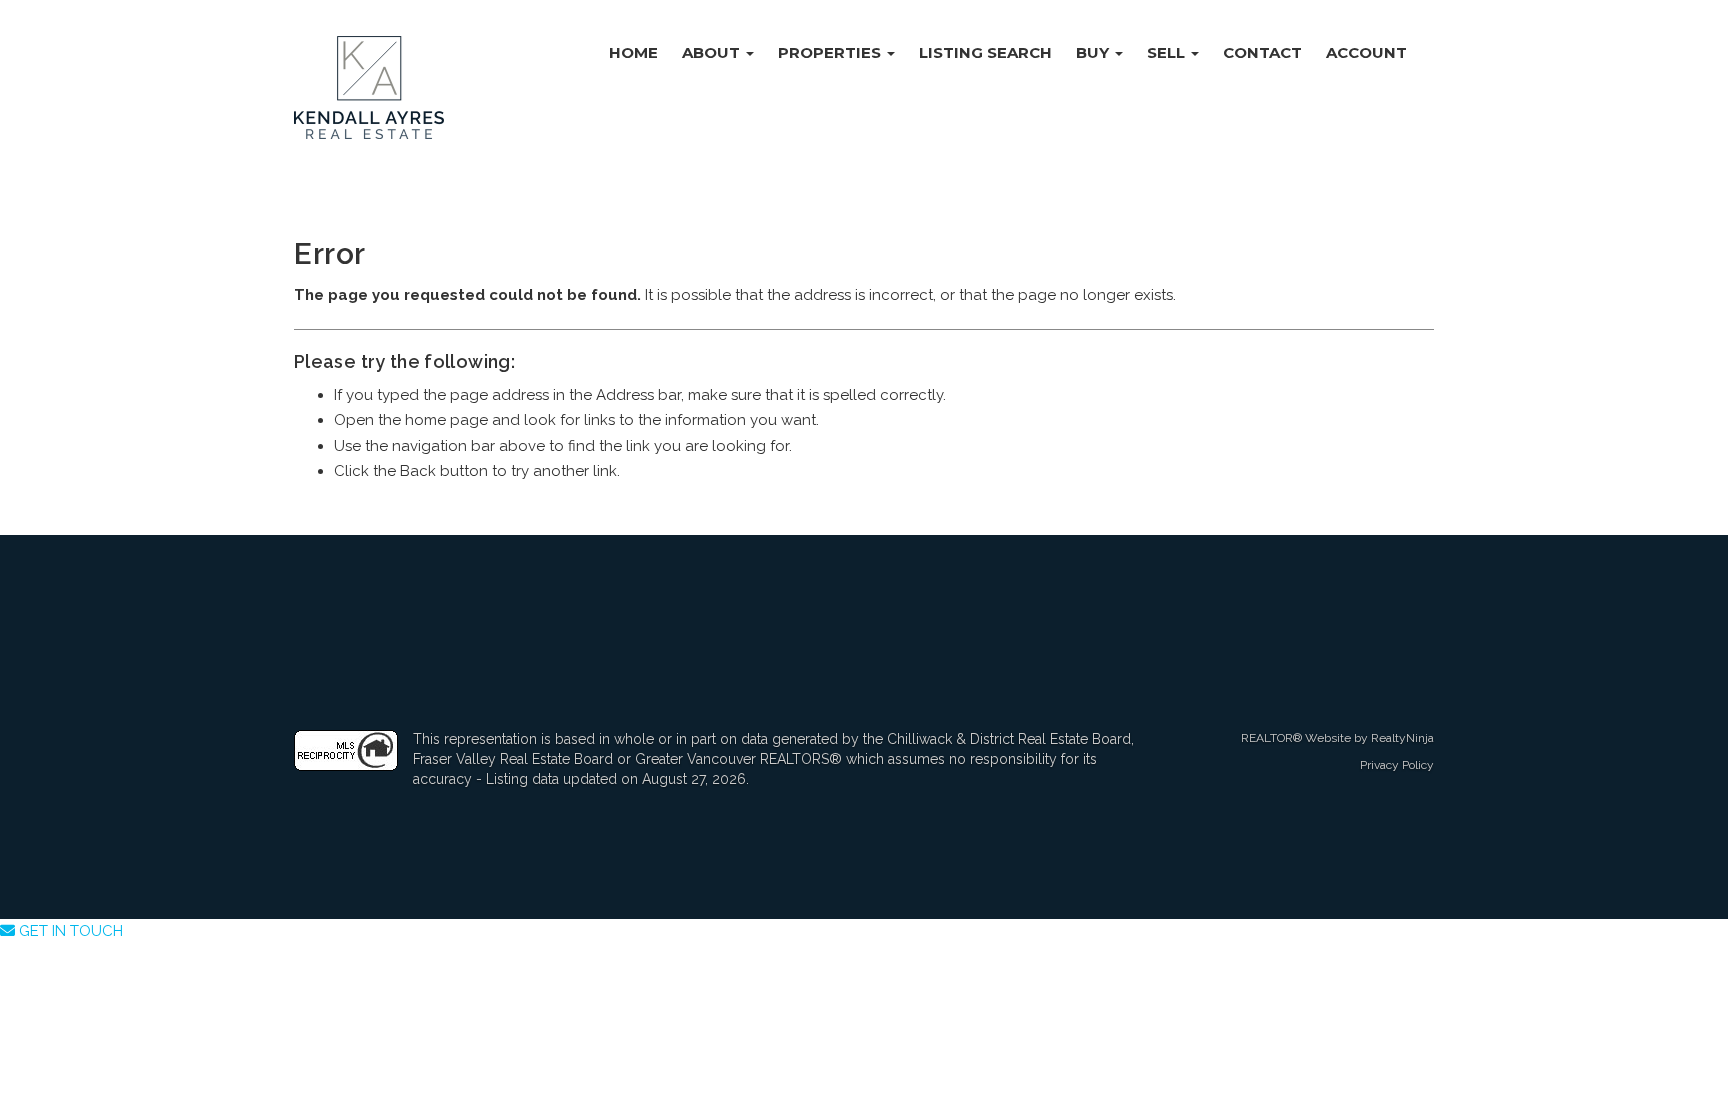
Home (633, 52)
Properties (831, 52)
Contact (1262, 52)
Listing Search (985, 52)
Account (1366, 52)
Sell (1168, 52)
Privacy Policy (1397, 765)
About (713, 52)
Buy (1094, 52)
